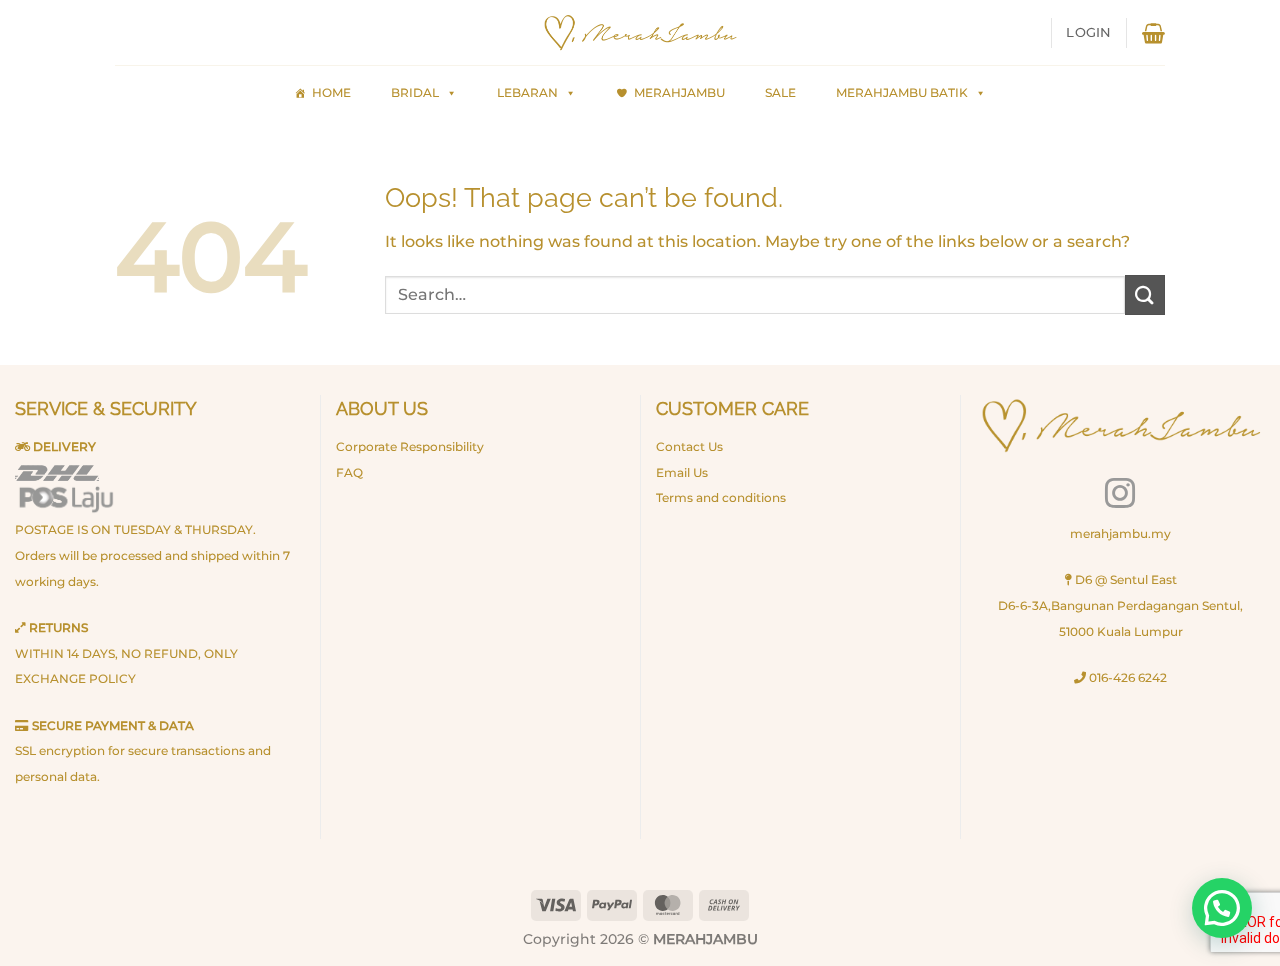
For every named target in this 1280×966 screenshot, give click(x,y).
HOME (331, 92)
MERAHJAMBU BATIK (902, 92)
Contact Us (689, 446)
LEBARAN (527, 92)
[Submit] (1145, 294)
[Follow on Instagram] (1120, 495)
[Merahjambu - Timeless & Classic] (640, 33)
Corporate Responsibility (410, 446)
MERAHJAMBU (679, 92)
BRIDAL (415, 92)
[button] (1088, 33)
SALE (780, 92)
